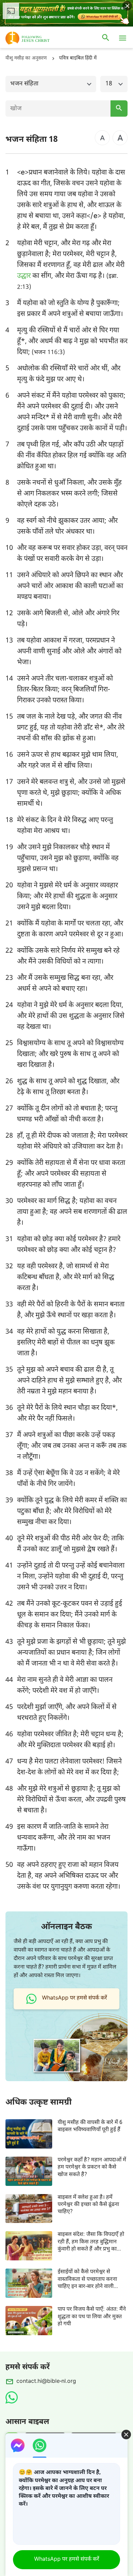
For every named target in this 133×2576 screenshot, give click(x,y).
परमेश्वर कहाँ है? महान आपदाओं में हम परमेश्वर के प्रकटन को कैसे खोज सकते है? (92, 2168)
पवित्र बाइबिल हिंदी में (78, 58)
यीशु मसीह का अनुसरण (26, 58)
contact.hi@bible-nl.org (46, 2382)
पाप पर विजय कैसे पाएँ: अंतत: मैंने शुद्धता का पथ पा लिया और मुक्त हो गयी (92, 2317)
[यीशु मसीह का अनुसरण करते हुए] (38, 38)
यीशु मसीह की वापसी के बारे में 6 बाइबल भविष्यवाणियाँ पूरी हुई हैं (90, 2126)
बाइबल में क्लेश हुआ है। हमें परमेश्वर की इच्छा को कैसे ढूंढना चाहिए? (88, 2205)
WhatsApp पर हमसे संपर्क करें (67, 2560)
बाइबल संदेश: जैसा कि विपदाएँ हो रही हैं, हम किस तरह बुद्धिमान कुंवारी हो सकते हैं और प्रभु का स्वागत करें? (91, 2242)
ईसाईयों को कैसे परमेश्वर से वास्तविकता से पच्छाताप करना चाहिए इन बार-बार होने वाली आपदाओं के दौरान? (87, 2279)
